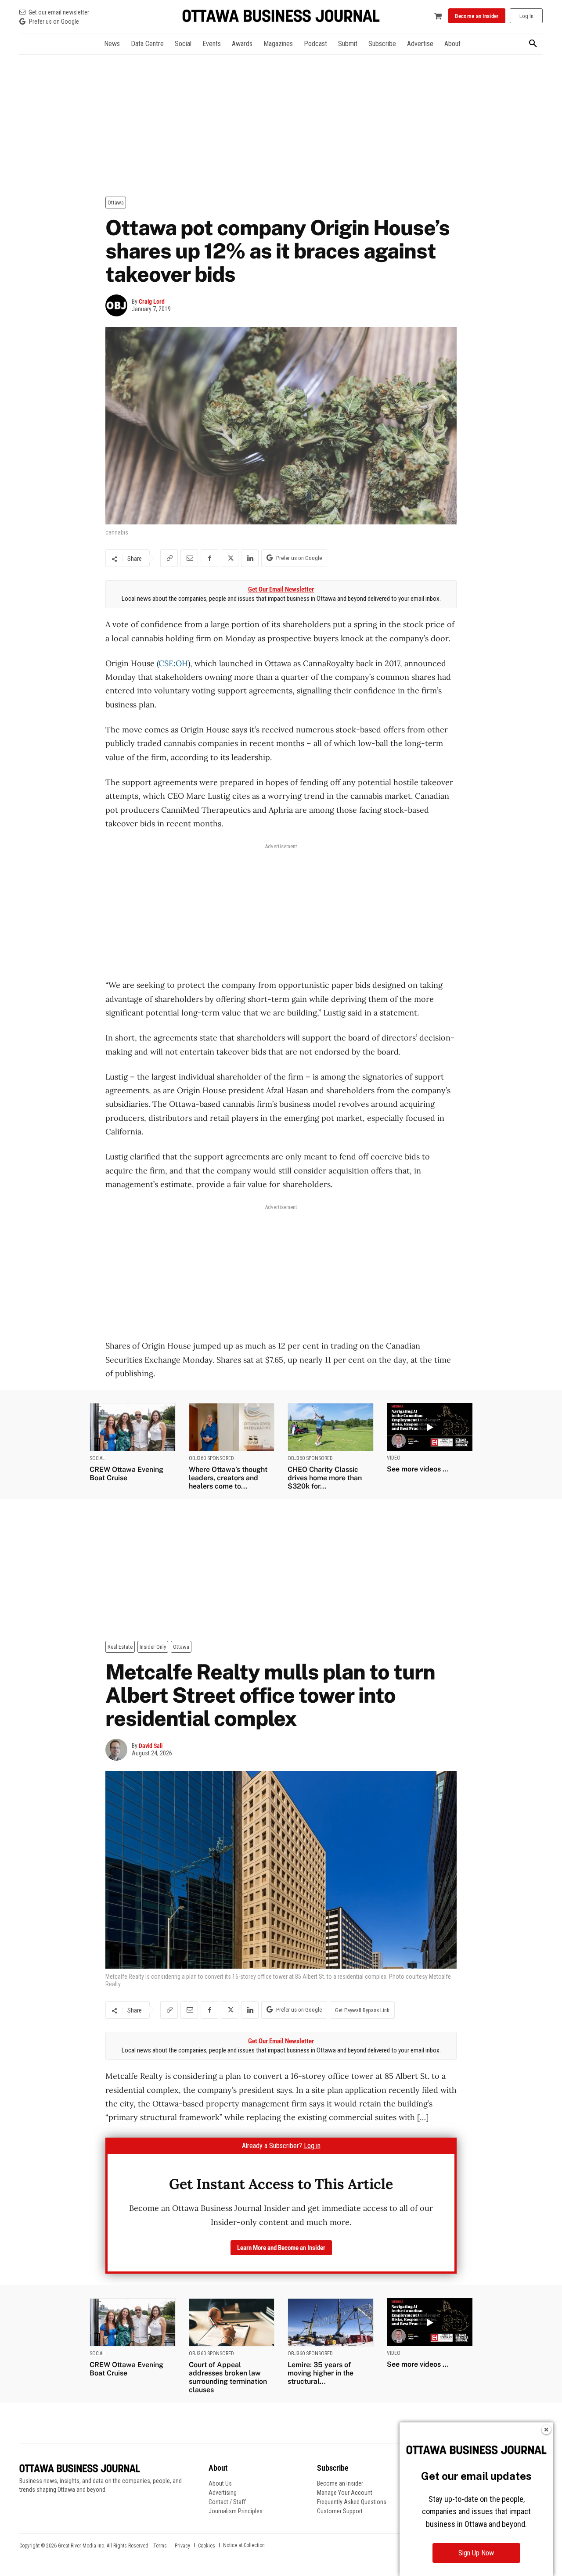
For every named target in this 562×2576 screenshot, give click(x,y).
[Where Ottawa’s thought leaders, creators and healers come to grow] (232, 1427)
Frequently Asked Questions (352, 2502)
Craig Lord (152, 301)
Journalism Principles (236, 2511)
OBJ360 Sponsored (211, 1458)
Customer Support (340, 2511)
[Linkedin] (250, 558)
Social (97, 1458)
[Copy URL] (169, 558)
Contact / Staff (227, 2502)
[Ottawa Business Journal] (281, 16)
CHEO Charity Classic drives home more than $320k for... (325, 1478)
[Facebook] (209, 558)
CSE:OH (173, 663)
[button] (533, 44)
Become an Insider (340, 2483)
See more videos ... (418, 1469)
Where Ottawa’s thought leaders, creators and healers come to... (228, 1478)
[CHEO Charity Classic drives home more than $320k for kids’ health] (331, 1427)
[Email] (189, 558)
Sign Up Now (476, 2553)
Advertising (223, 2493)
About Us (220, 2483)
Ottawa (116, 203)
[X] (230, 558)
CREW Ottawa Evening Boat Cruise (126, 1474)
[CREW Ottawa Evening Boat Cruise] (133, 1427)
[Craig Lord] (119, 305)
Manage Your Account (345, 2493)
